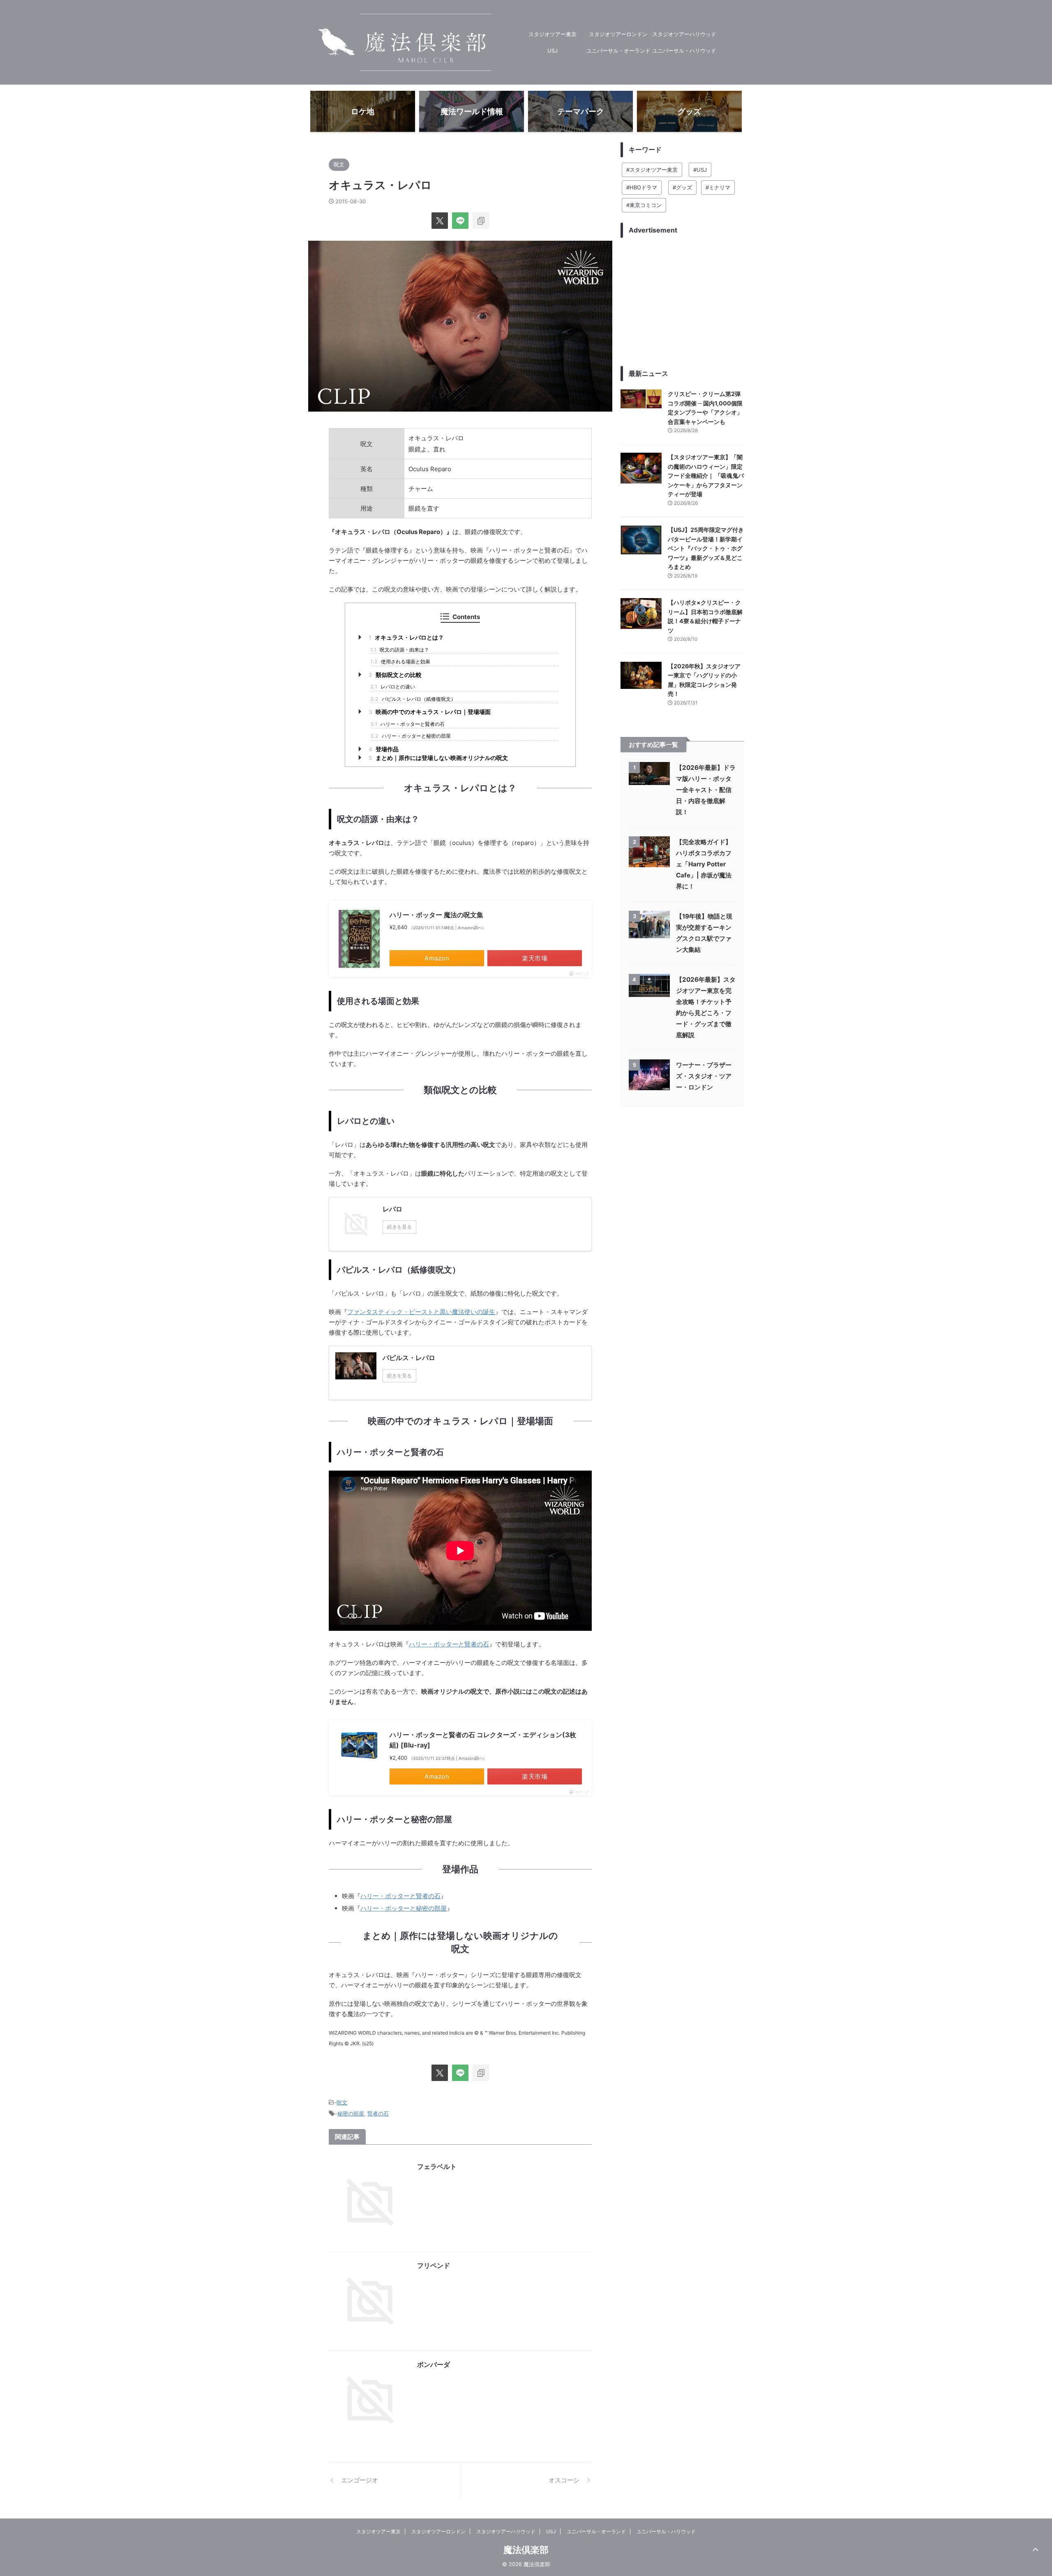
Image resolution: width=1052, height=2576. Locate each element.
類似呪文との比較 (395, 675)
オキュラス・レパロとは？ (406, 638)
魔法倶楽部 (526, 2550)
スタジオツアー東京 (553, 34)
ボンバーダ (434, 2364)
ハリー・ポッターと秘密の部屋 (411, 736)
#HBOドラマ (642, 187)
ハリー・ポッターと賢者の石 (407, 724)
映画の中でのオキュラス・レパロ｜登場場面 (430, 712)
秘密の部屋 (351, 2113)
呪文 (342, 2102)
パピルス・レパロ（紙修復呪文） (413, 699)
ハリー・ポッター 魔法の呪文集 (436, 915)
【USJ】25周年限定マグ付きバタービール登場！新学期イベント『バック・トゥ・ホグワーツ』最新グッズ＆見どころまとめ (706, 548)
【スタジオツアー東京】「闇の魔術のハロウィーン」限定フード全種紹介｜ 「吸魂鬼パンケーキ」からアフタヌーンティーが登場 (706, 475)
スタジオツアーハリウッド (684, 34)
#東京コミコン (644, 205)
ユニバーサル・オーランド (618, 51)
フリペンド (434, 2265)
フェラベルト (437, 2166)
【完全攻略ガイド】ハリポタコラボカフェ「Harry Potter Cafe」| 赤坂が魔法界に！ (704, 864)
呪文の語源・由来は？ (400, 650)
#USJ (700, 170)
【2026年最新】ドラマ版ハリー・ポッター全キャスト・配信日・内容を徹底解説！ (706, 790)
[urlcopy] (481, 221)
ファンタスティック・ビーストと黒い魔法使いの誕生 (421, 1312)
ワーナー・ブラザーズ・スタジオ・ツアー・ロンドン (704, 1076)
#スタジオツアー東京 (652, 170)
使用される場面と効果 (400, 662)
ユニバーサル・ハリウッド (684, 51)
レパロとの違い (393, 687)
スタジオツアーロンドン (618, 34)
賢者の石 (378, 2113)
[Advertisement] (682, 302)
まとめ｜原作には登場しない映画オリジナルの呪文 (438, 758)
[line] (460, 221)
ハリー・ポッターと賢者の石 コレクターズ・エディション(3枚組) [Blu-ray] (483, 1740)
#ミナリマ (718, 187)
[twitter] (440, 221)
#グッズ (682, 187)
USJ (553, 51)
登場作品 (384, 749)
